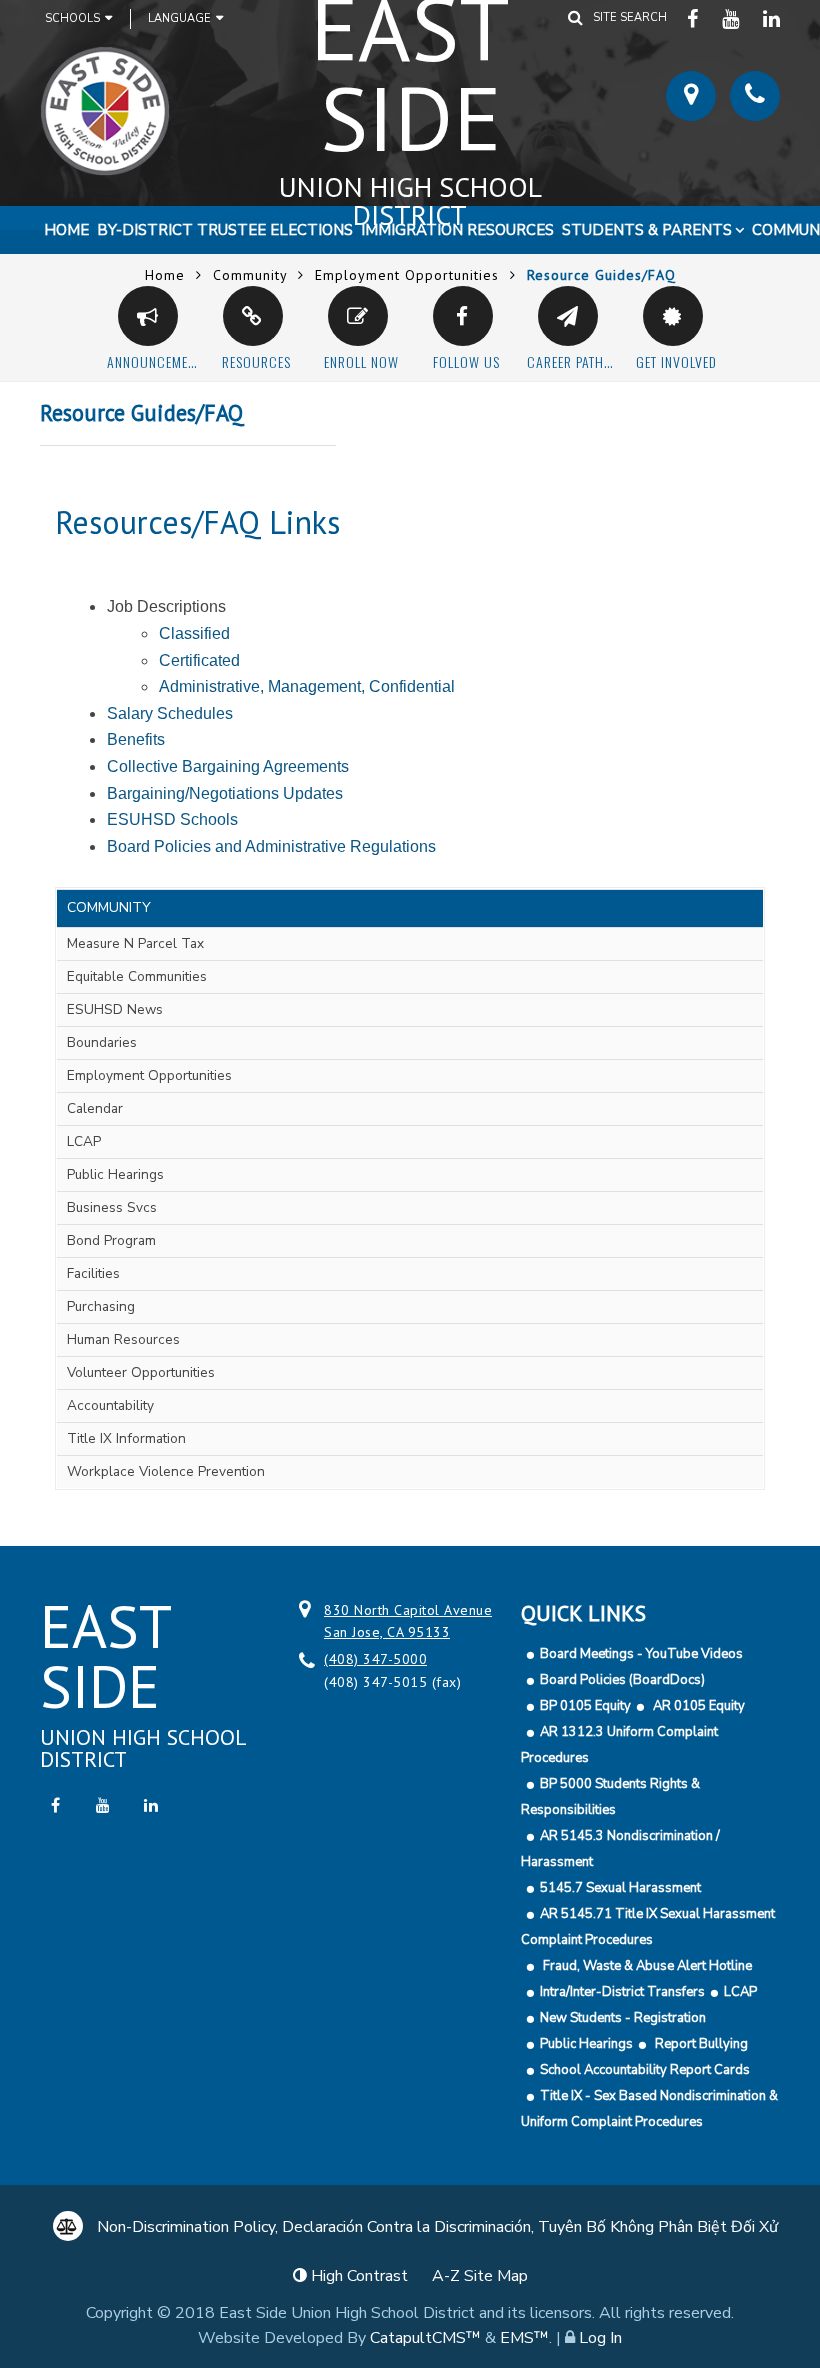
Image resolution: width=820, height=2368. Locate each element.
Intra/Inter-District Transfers (622, 1992)
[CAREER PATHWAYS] (568, 316)
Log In (600, 2338)
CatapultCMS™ (425, 2338)
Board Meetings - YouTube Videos (641, 1654)
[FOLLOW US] (463, 316)
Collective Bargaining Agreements (228, 766)
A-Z (480, 2276)
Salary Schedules (170, 713)
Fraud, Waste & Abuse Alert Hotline (646, 1966)
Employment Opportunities (407, 275)
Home (66, 230)
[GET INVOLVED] (673, 316)
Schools (72, 18)
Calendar (95, 1108)
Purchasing (101, 1306)
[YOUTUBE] (732, 18)
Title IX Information (126, 1438)
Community (250, 275)
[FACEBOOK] (694, 18)
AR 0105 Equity (697, 1706)
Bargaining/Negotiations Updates (225, 793)
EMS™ (524, 2338)
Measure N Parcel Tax (135, 943)
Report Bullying (700, 2044)
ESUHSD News (115, 1009)
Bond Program (111, 1240)
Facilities (93, 1273)
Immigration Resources (457, 230)
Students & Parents (647, 230)
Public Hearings (115, 1174)
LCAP (84, 1141)
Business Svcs (112, 1207)
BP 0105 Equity (585, 1706)
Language (179, 18)
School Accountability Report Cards (645, 2070)
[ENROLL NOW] (358, 316)
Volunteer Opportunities (141, 1372)
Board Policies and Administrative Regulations (271, 846)
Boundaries (102, 1042)
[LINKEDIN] (772, 18)
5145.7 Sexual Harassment (620, 1888)
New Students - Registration (623, 2018)
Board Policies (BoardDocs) (622, 1680)
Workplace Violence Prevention (166, 1471)
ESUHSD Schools (172, 819)
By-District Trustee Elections (225, 230)
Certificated (199, 660)
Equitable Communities (137, 976)
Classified (194, 633)
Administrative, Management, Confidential (307, 686)
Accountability (110, 1405)
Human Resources (123, 1339)
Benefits (136, 739)
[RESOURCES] (253, 316)
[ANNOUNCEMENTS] (148, 316)
